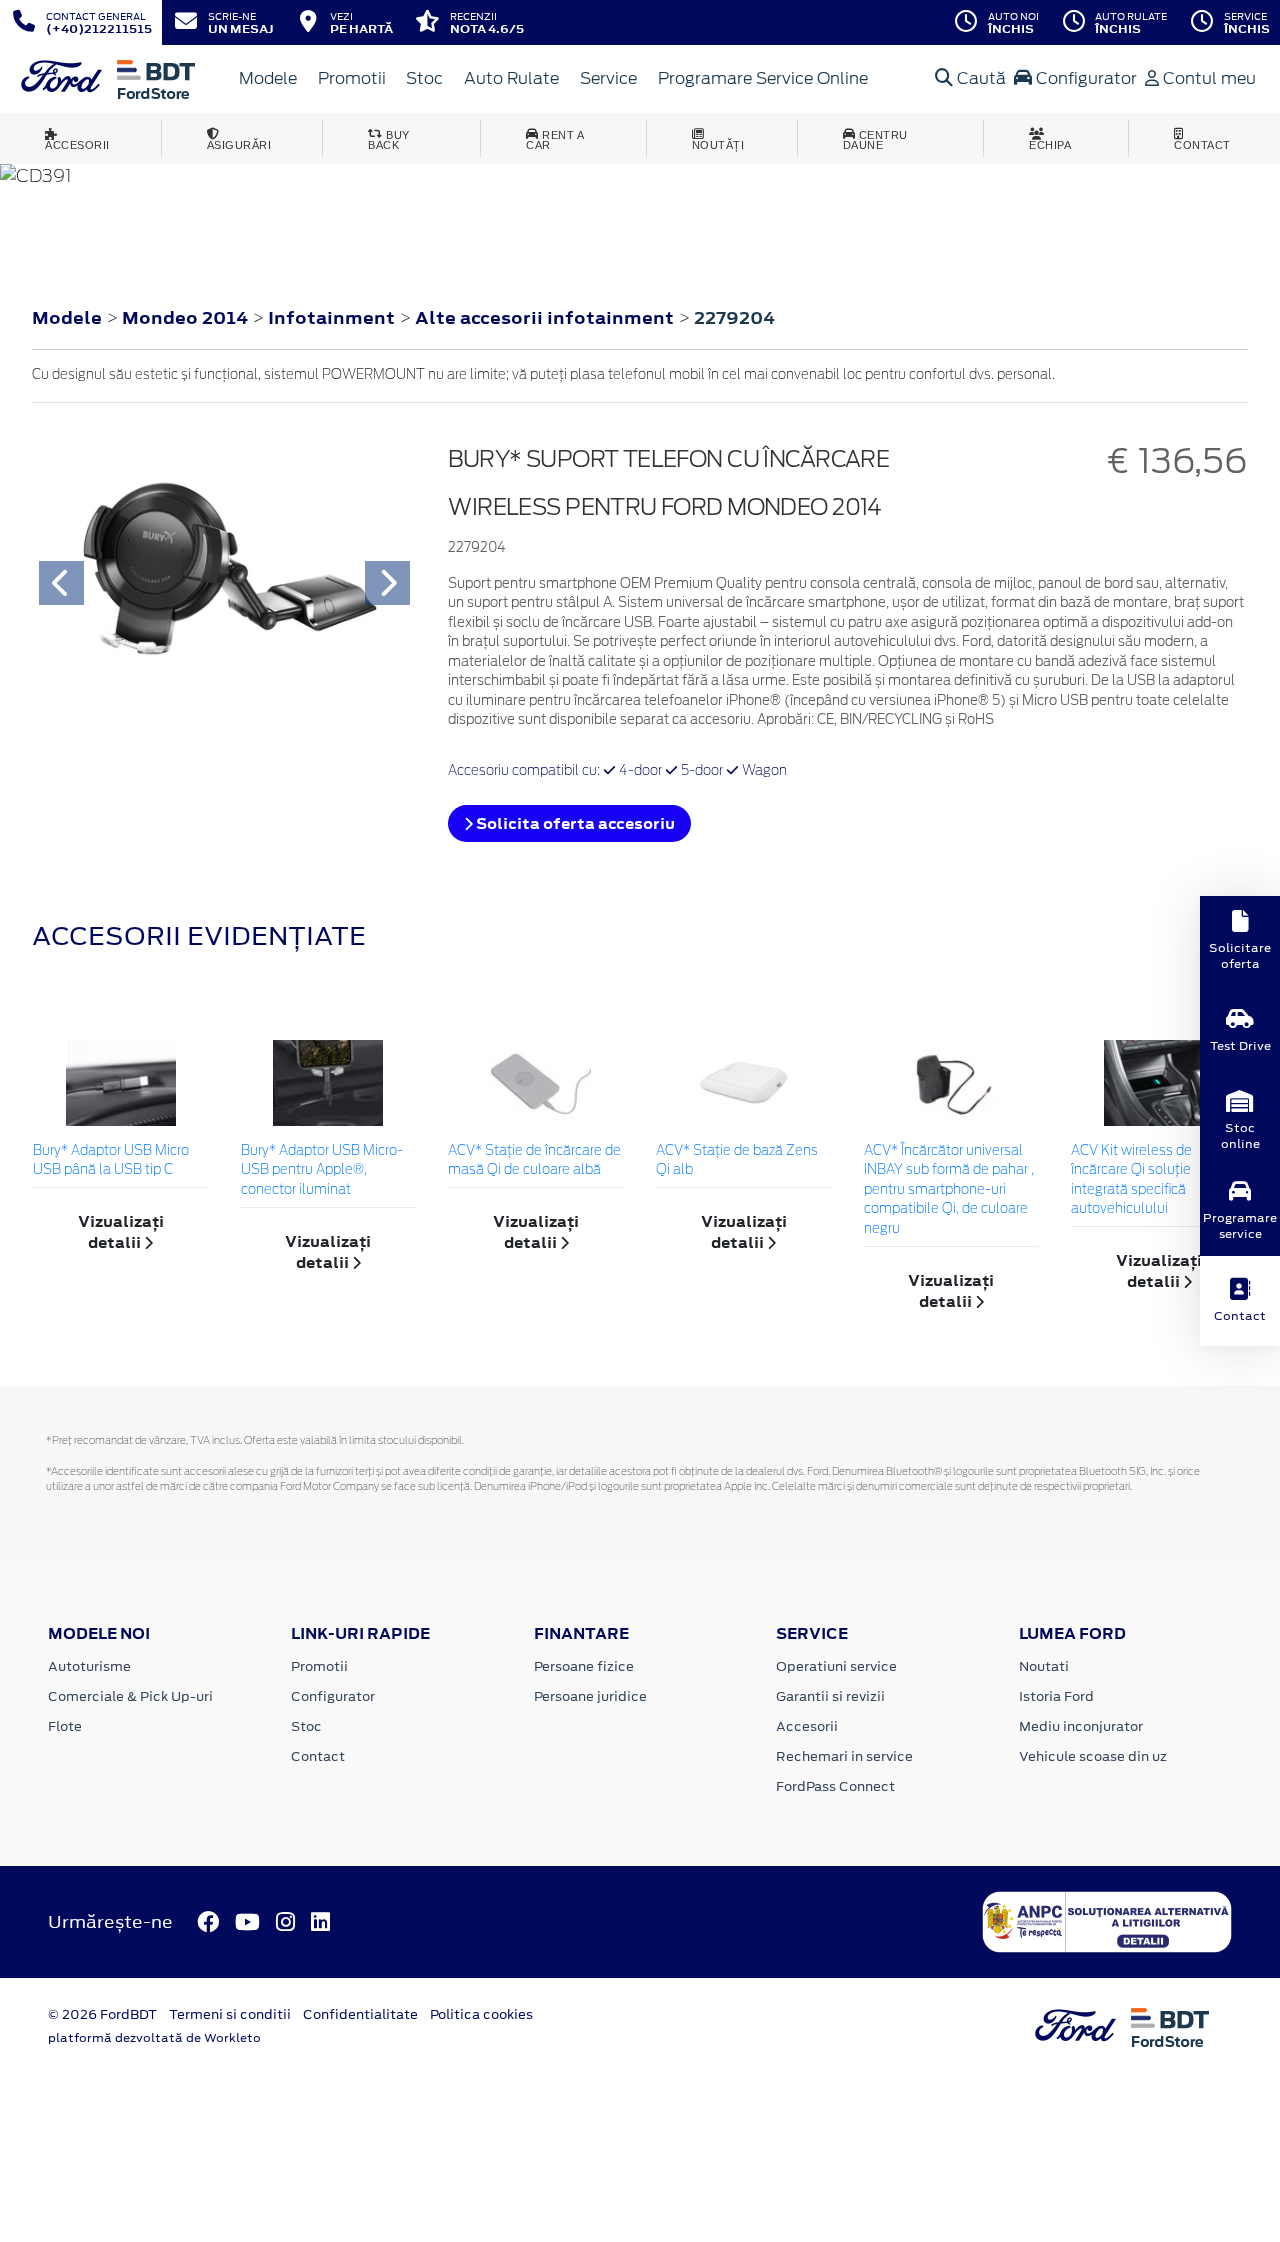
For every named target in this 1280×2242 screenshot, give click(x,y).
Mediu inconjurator (1081, 1726)
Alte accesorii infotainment (546, 318)
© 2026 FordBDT (102, 2014)
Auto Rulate (511, 78)
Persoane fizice (584, 1666)
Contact (318, 1756)
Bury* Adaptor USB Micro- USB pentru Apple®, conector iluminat (322, 1171)
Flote (65, 1726)
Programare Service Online (763, 78)
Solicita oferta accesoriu (574, 823)
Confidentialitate (360, 2014)
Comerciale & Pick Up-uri (130, 1696)
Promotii (352, 78)
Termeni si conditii (230, 2014)
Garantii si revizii (830, 1696)
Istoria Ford (1056, 1696)
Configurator (1084, 78)
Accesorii (807, 1726)
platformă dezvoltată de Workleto (154, 2038)
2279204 (734, 318)
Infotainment (333, 318)
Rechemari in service (844, 1756)
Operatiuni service (836, 1666)
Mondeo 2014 (185, 318)
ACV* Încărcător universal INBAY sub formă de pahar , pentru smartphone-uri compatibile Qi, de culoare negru (949, 1190)
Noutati (1044, 1666)
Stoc (424, 78)
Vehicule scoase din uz (1093, 1756)
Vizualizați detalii (121, 1232)
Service (608, 78)
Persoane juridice (590, 1696)
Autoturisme (89, 1666)
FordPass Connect (835, 1786)
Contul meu (1207, 78)
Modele (268, 78)
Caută (979, 78)
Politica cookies (481, 2014)
